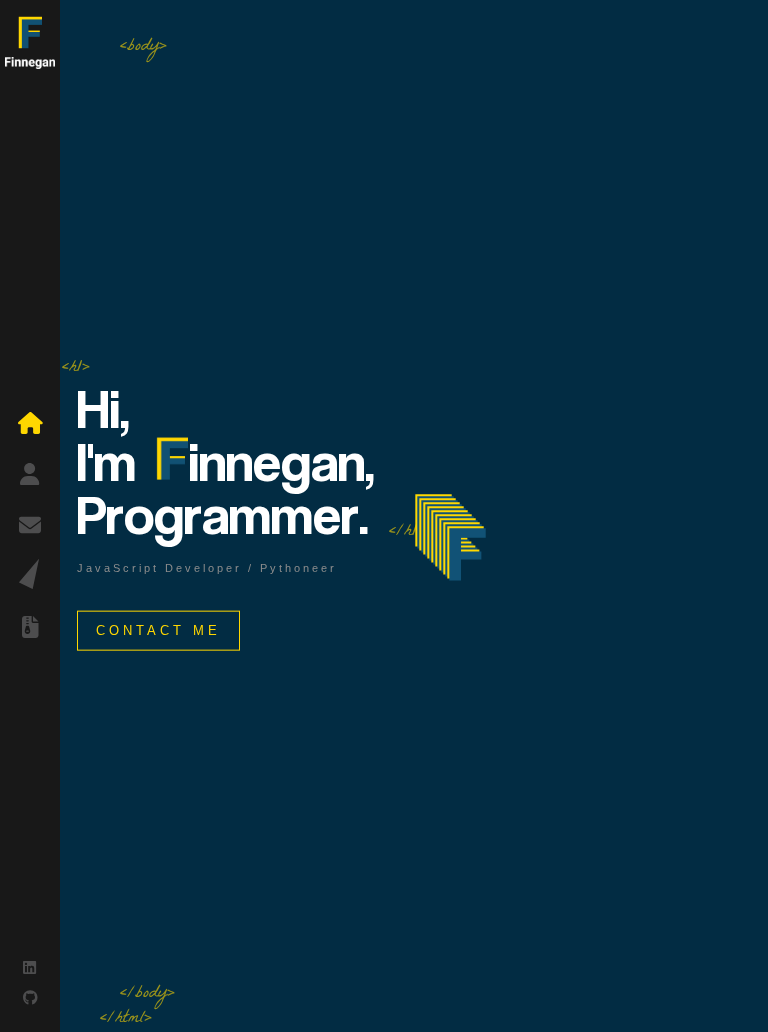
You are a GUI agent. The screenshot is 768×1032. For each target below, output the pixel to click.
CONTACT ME (158, 629)
